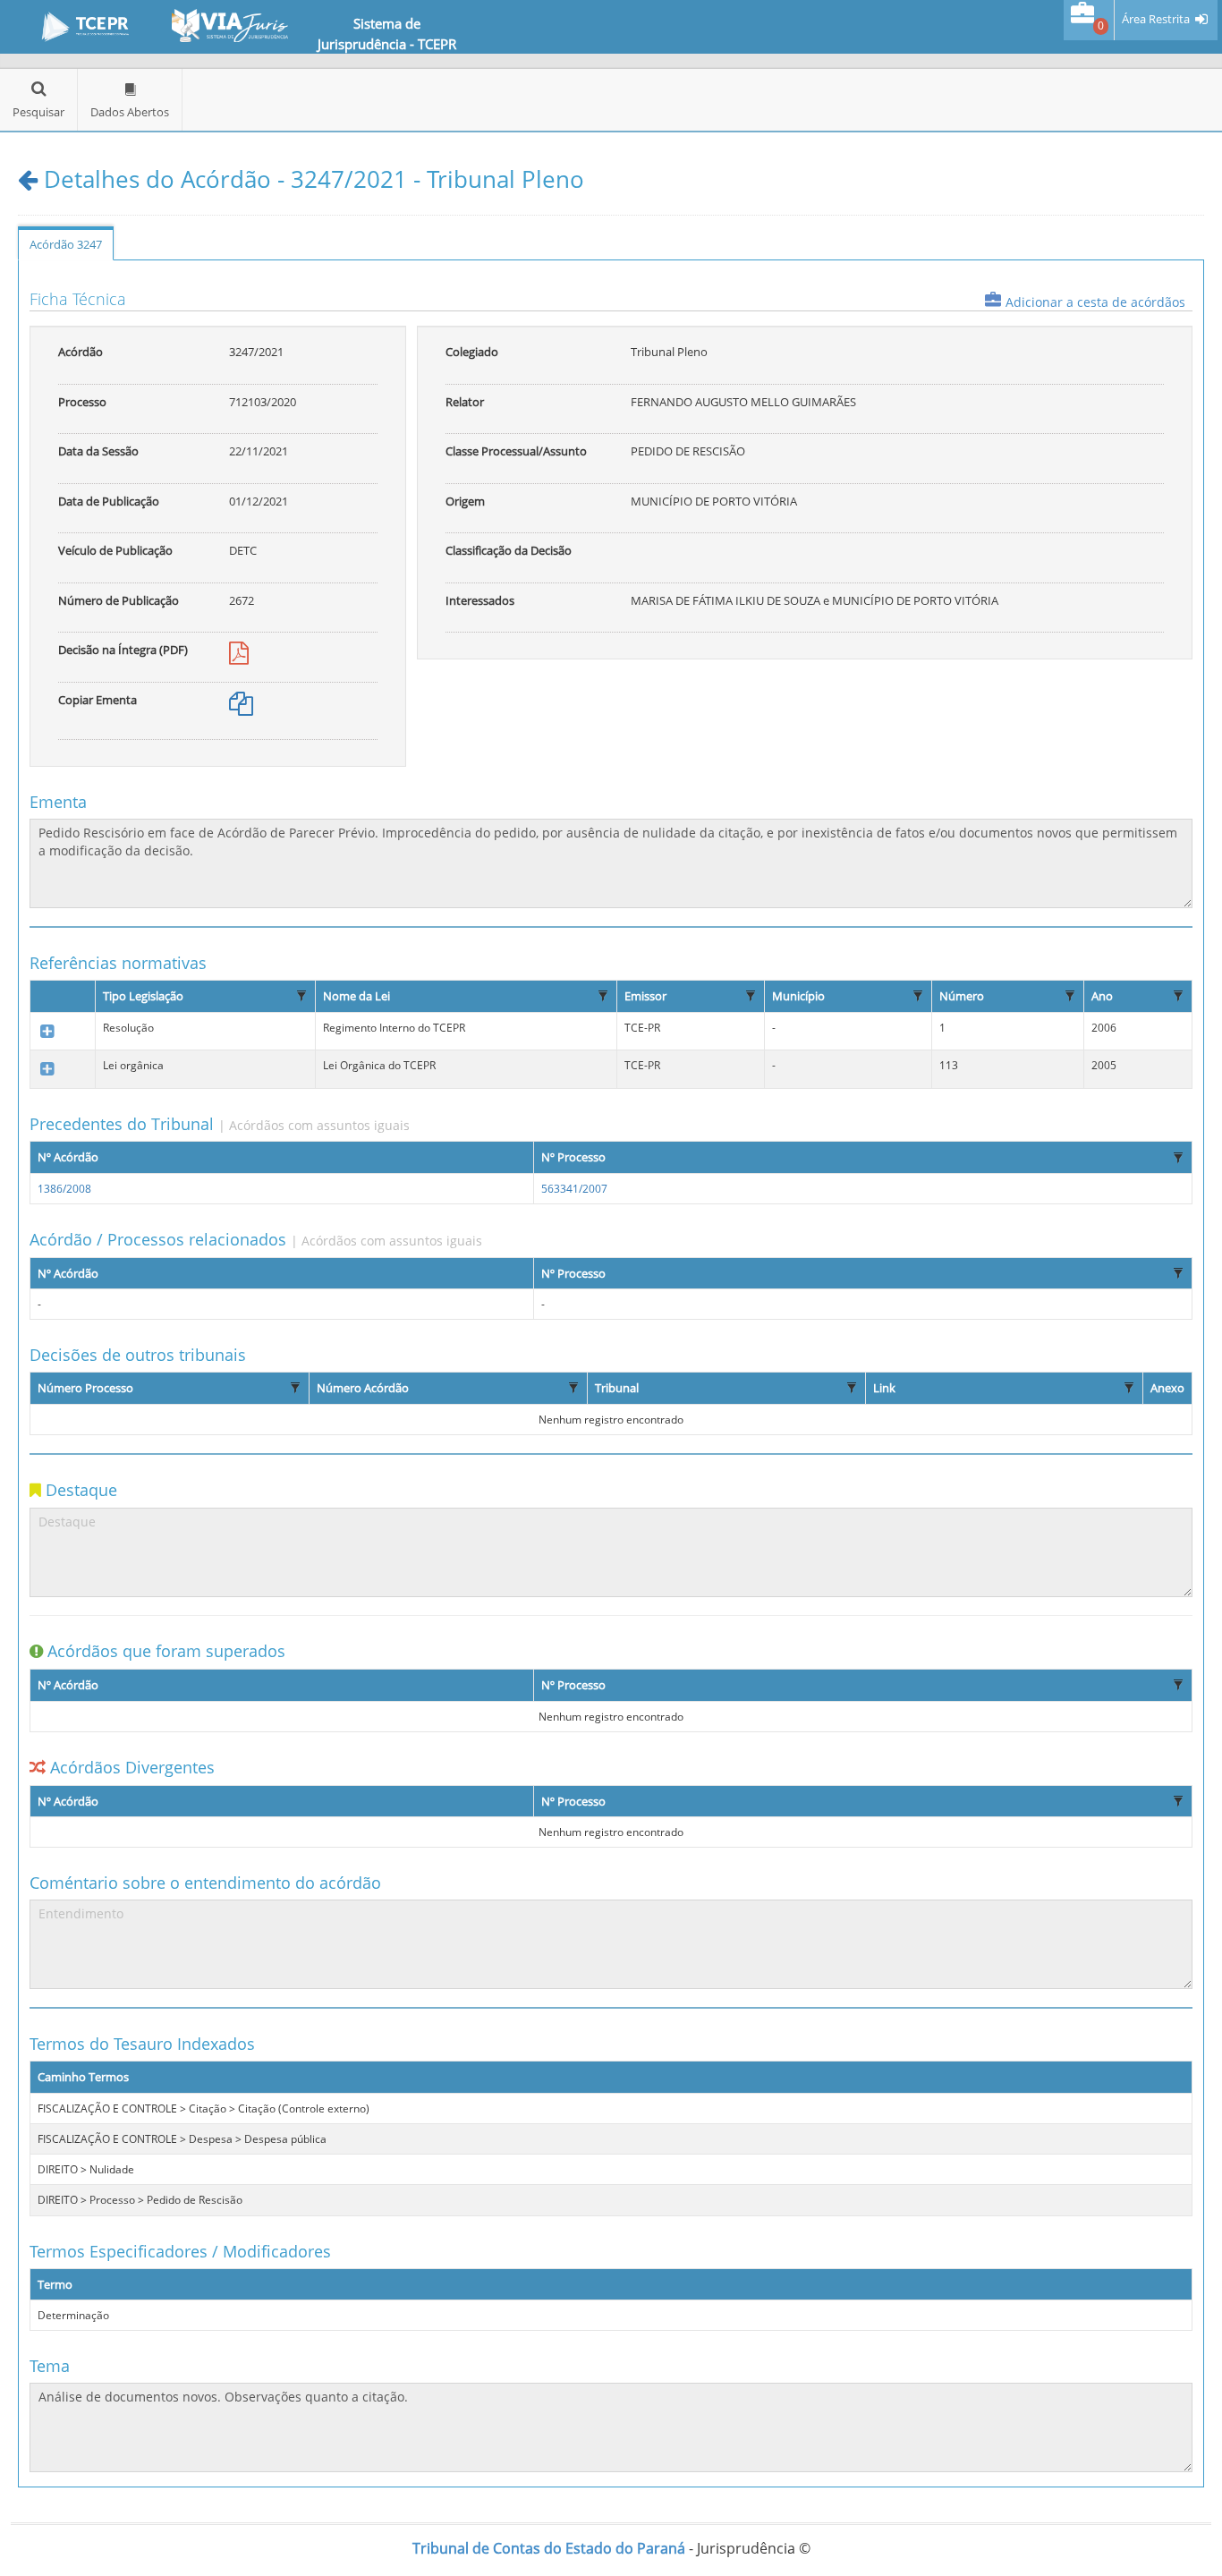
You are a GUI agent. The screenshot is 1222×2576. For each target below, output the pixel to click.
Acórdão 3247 (66, 244)
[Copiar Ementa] (241, 708)
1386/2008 (64, 1189)
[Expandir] (47, 1032)
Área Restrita (1156, 19)
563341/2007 (574, 1189)
